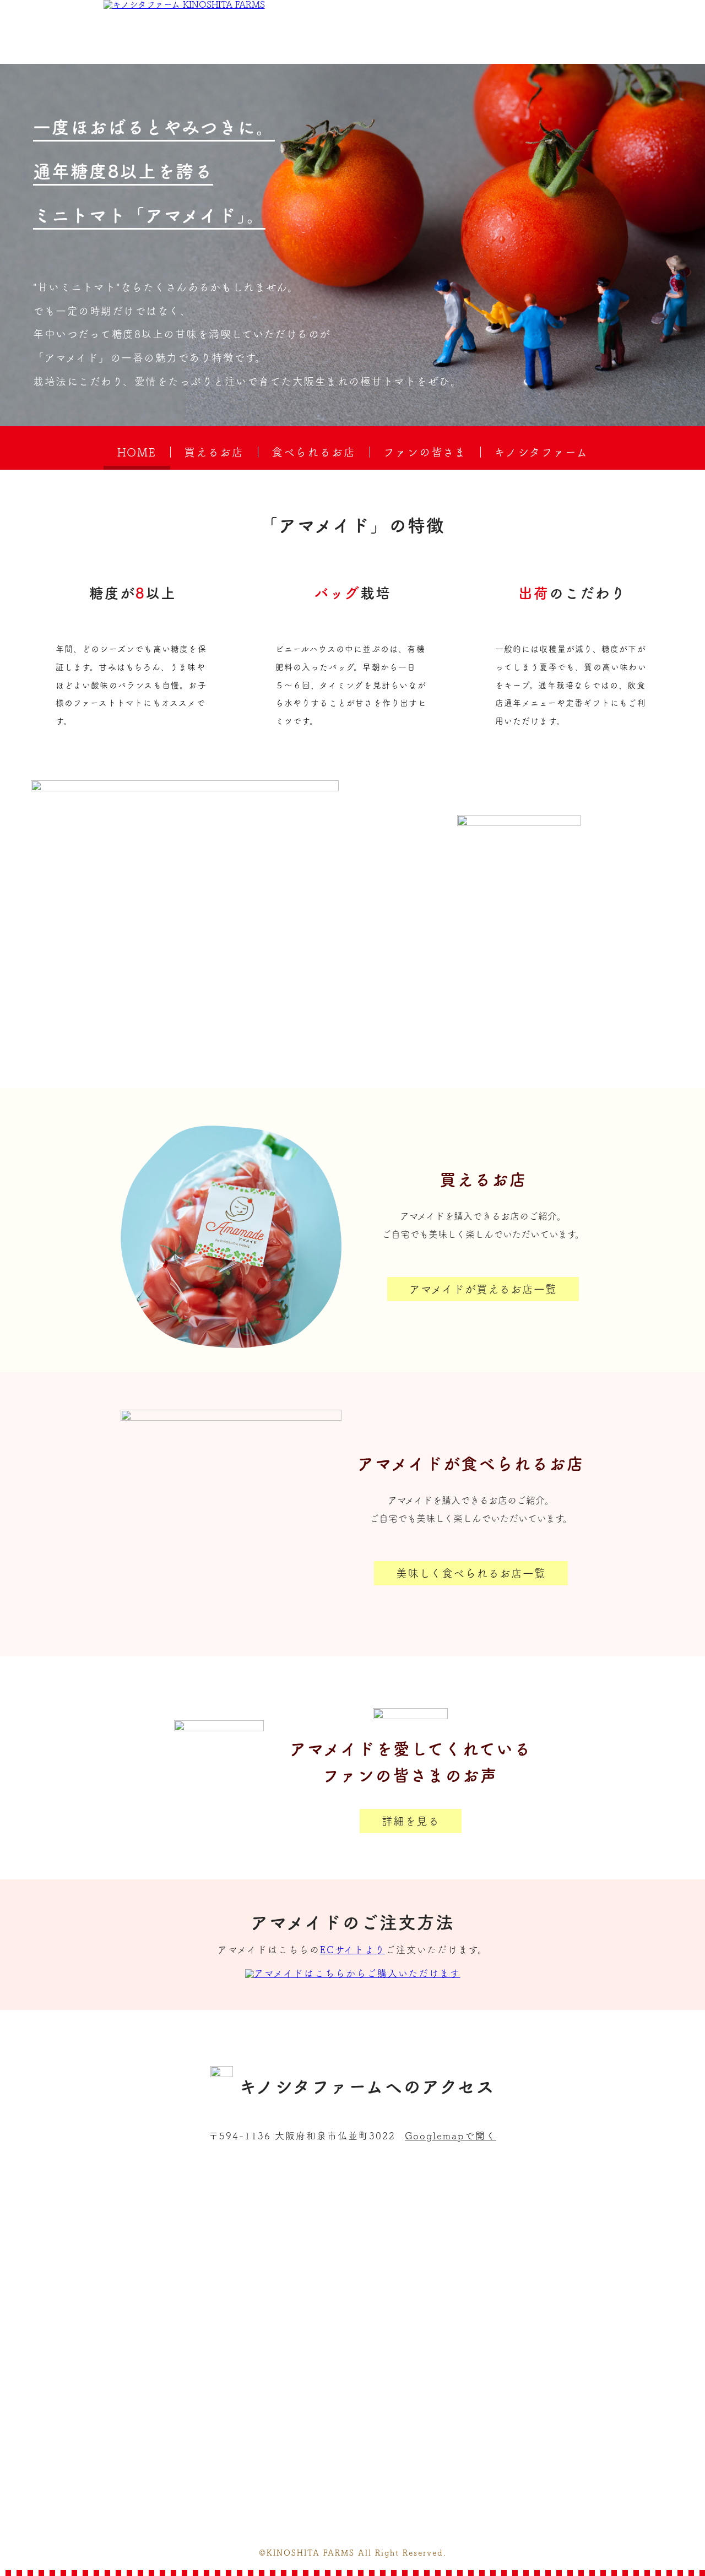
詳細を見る (411, 1821)
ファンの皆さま (425, 452)
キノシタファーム (541, 452)
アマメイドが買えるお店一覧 (483, 1289)
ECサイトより (353, 1950)
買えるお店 (214, 452)
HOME (137, 452)
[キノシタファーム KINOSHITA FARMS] (184, 4)
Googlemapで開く (451, 2136)
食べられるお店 (314, 452)
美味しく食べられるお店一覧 (471, 1573)
